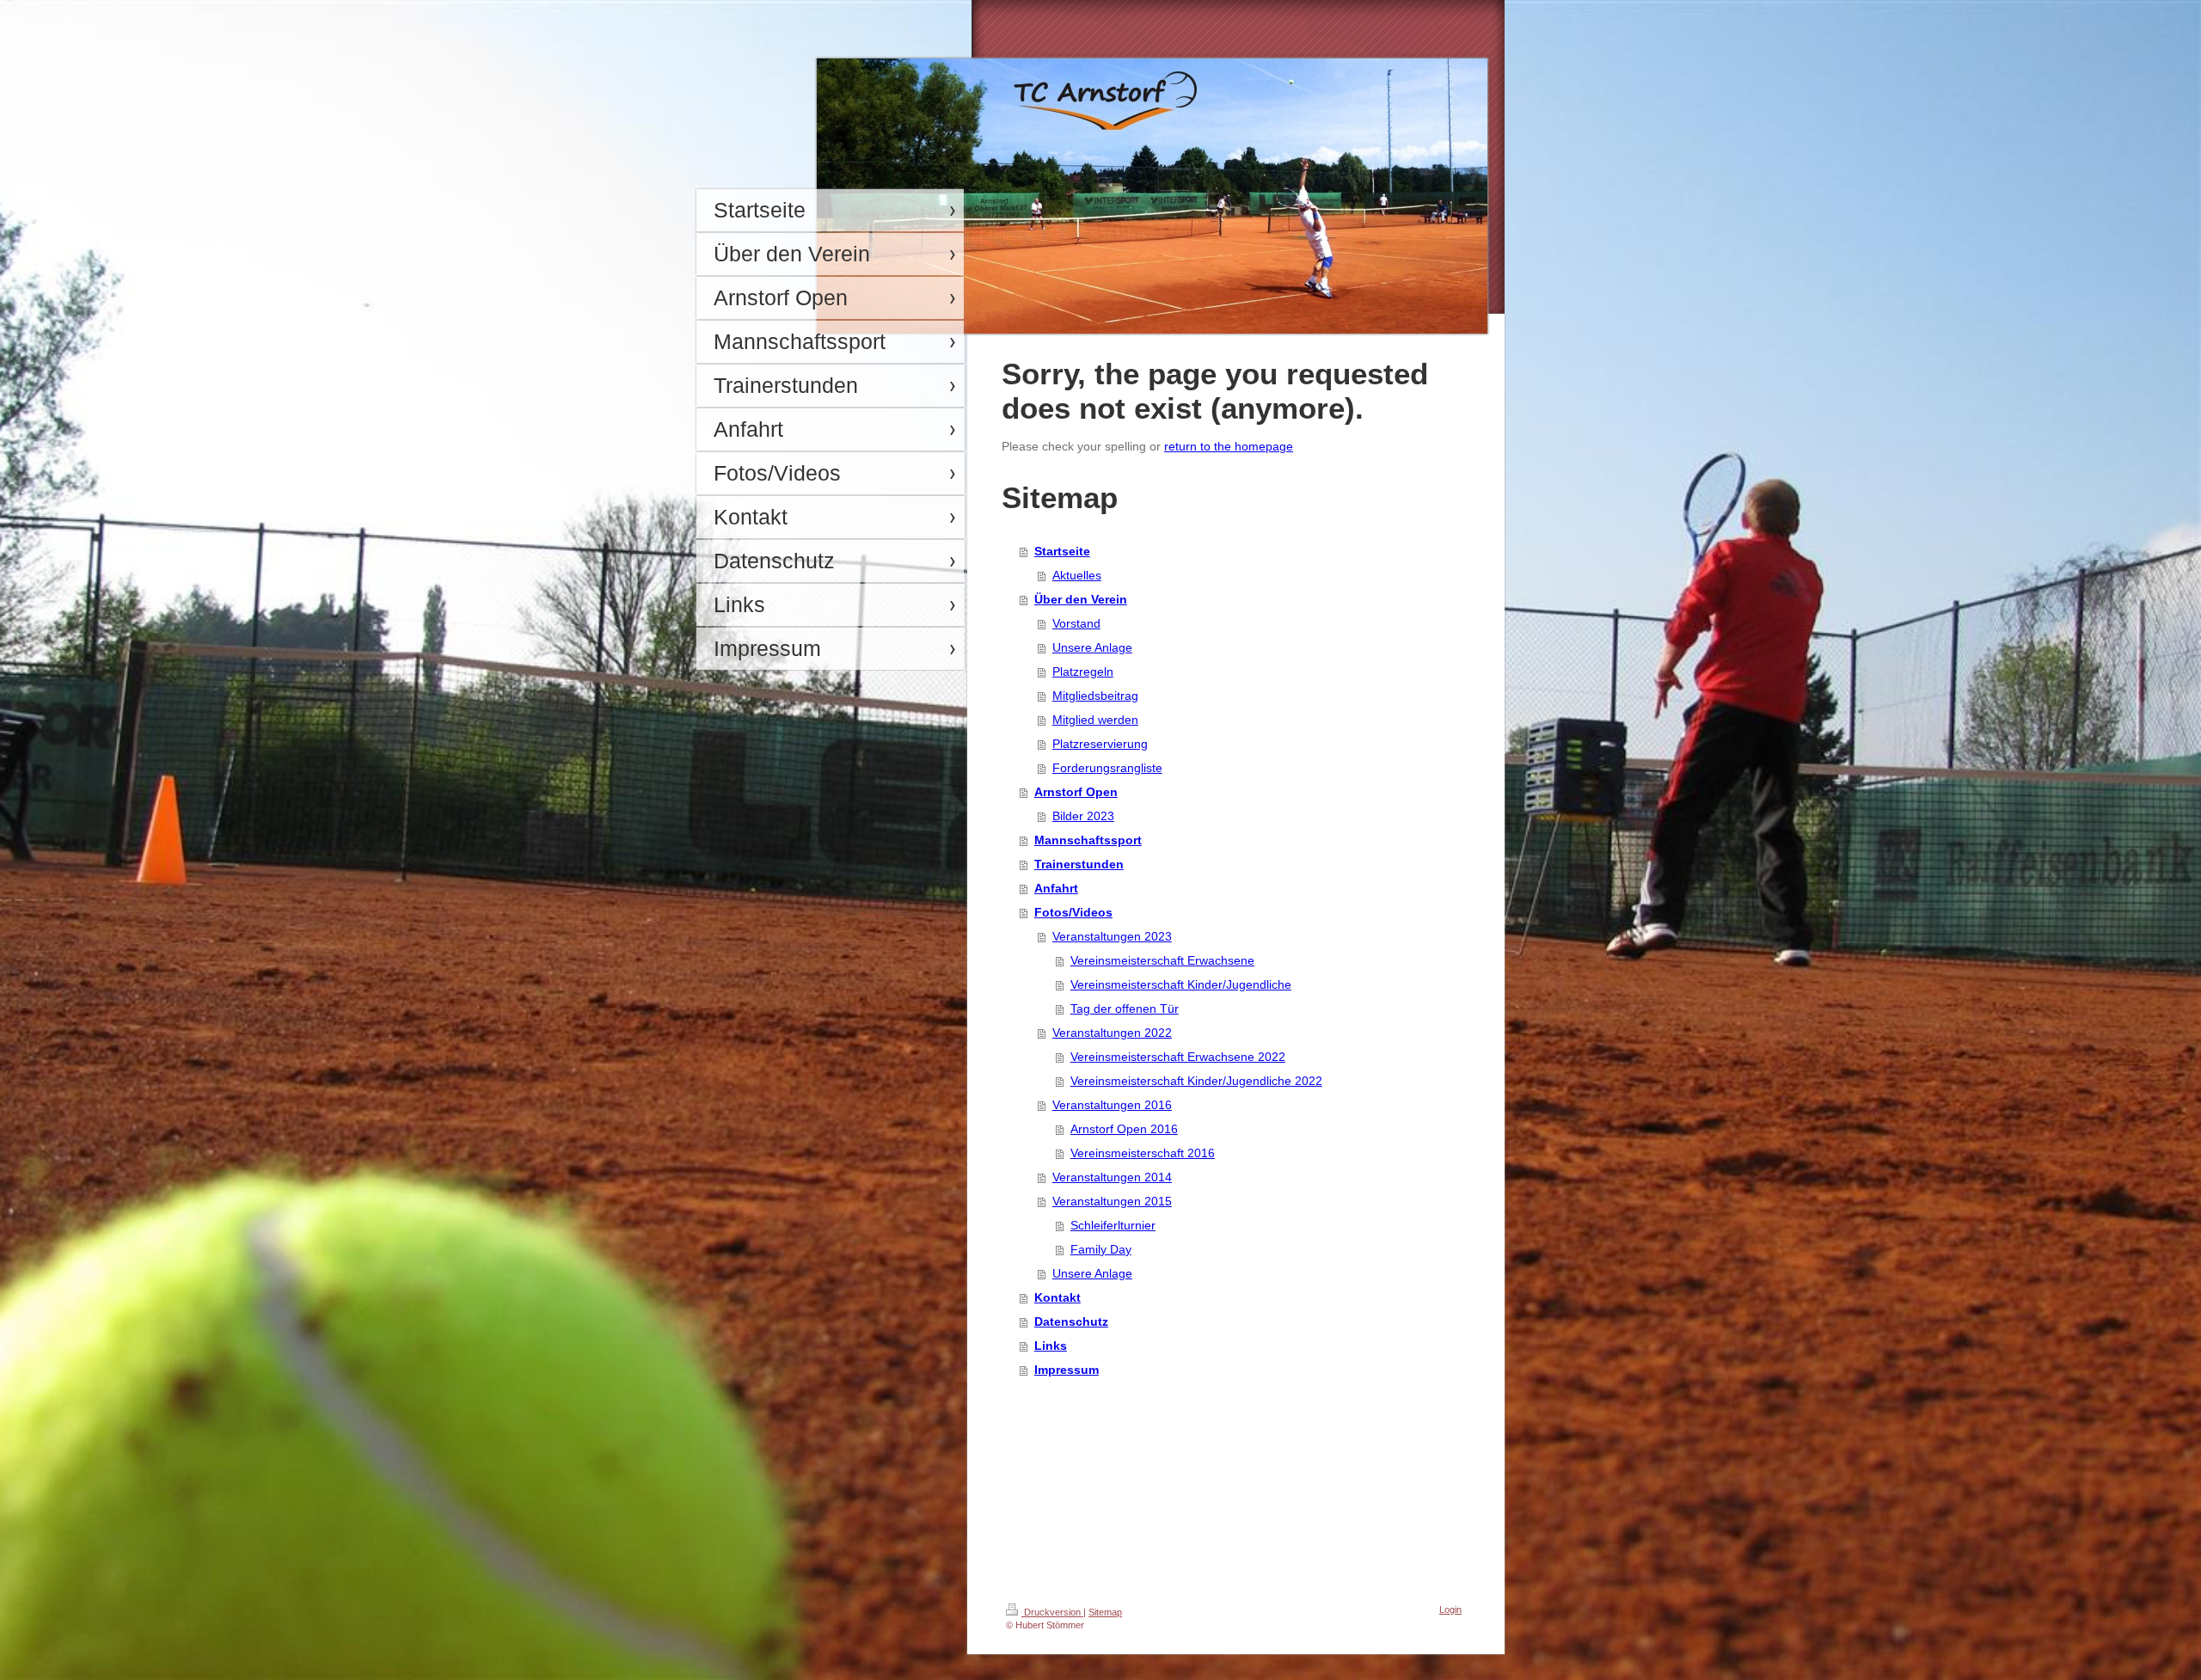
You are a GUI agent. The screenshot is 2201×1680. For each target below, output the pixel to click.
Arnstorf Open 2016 (1124, 1129)
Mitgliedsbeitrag (1095, 696)
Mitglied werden (1095, 720)
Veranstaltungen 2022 (1112, 1033)
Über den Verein (1081, 599)
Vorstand (1076, 623)
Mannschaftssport (1088, 840)
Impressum (1067, 1370)
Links (1051, 1346)
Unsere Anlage (1092, 647)
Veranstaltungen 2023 (1112, 936)
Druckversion (1052, 1612)
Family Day (1101, 1249)
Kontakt (1058, 1297)
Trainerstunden (1079, 864)
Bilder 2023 (1083, 816)
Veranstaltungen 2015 (1112, 1201)
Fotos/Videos (1073, 912)
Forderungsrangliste (1107, 768)
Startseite (1062, 551)
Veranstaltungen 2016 (1112, 1105)
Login (1450, 1609)
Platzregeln (1083, 671)
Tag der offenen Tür (1125, 1009)
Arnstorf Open (1076, 792)
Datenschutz (1071, 1321)
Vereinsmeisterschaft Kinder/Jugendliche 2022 (1196, 1081)
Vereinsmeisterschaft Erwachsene (1162, 960)
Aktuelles (1077, 575)
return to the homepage (1229, 446)
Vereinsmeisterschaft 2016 (1143, 1153)
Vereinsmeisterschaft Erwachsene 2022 (1178, 1057)
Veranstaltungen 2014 (1112, 1177)
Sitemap (1105, 1612)
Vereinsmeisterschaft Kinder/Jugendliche (1181, 984)
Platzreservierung (1100, 744)
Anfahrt (1056, 888)
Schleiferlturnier (1113, 1225)
